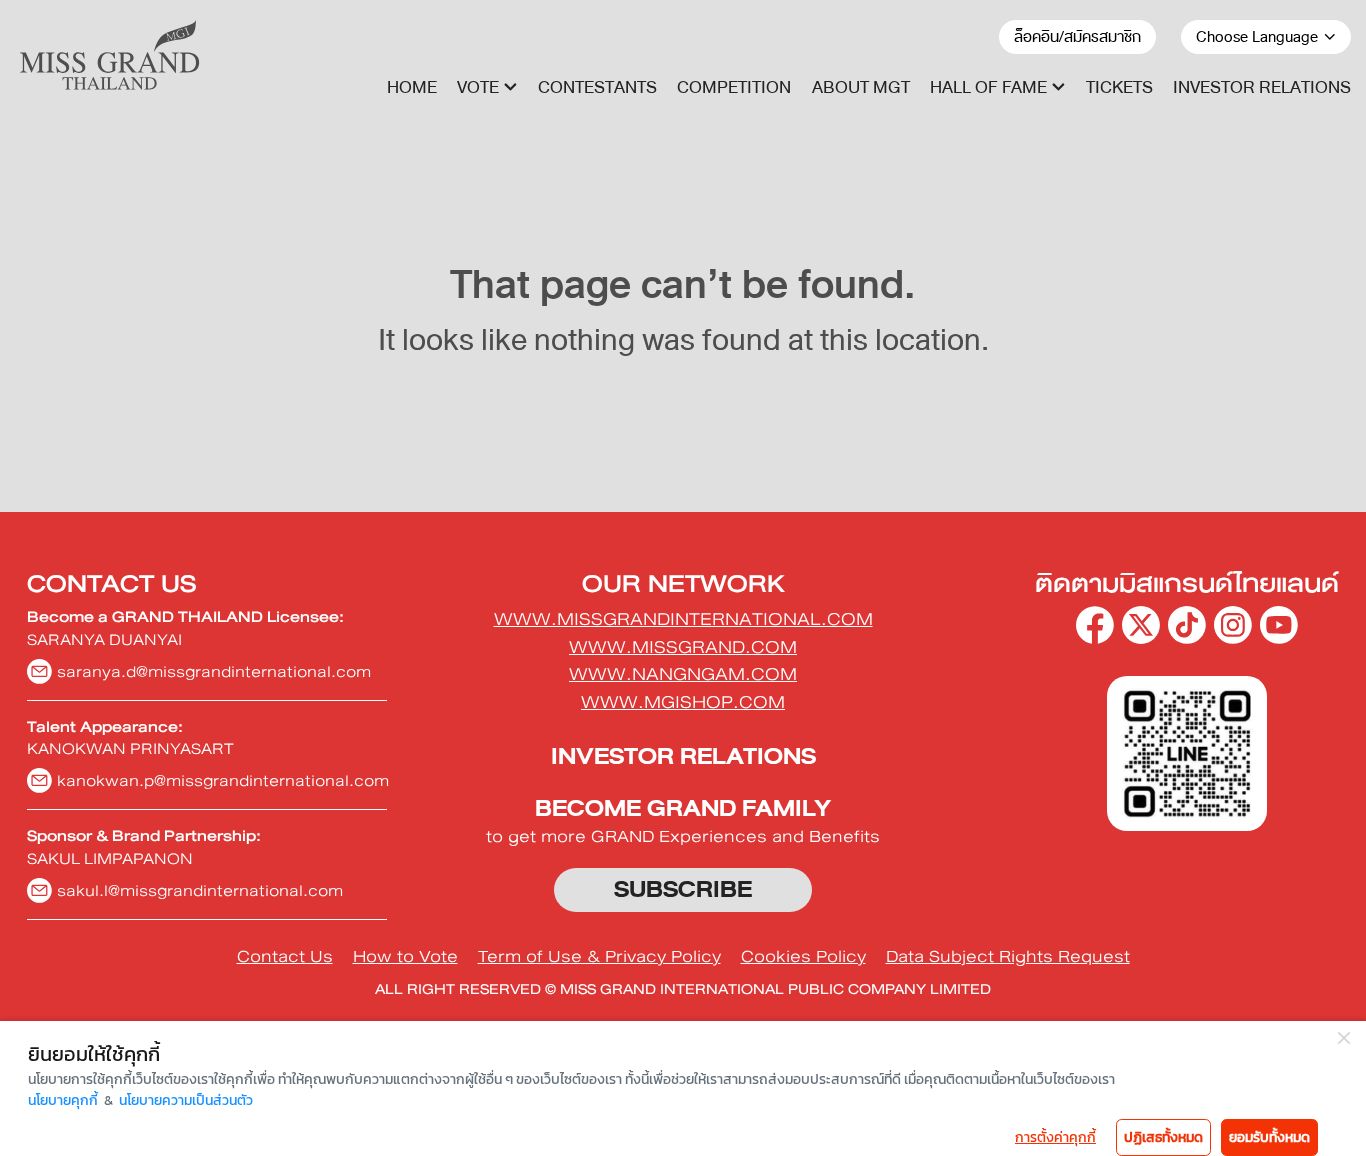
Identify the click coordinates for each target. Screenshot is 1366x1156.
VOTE (478, 87)
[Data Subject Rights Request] (1008, 957)
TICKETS (1119, 87)
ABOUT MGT (861, 87)
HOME (412, 87)
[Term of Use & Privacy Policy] (599, 957)
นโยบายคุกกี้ (63, 1100)
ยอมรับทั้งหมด (1269, 1137)
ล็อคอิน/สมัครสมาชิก (1077, 37)
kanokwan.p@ (223, 780)
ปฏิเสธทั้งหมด (1163, 1137)
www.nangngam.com (683, 674)
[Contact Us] (285, 957)
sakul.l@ (200, 890)
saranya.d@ (214, 671)
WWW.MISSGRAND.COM (683, 647)
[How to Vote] (405, 957)
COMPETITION (734, 87)
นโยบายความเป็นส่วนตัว (186, 1100)
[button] (487, 87)
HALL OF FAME (988, 87)
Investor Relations (683, 756)
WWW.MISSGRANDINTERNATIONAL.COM (683, 619)
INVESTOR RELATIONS (1262, 87)
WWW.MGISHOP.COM (683, 702)
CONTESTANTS (597, 87)
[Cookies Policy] (803, 957)
